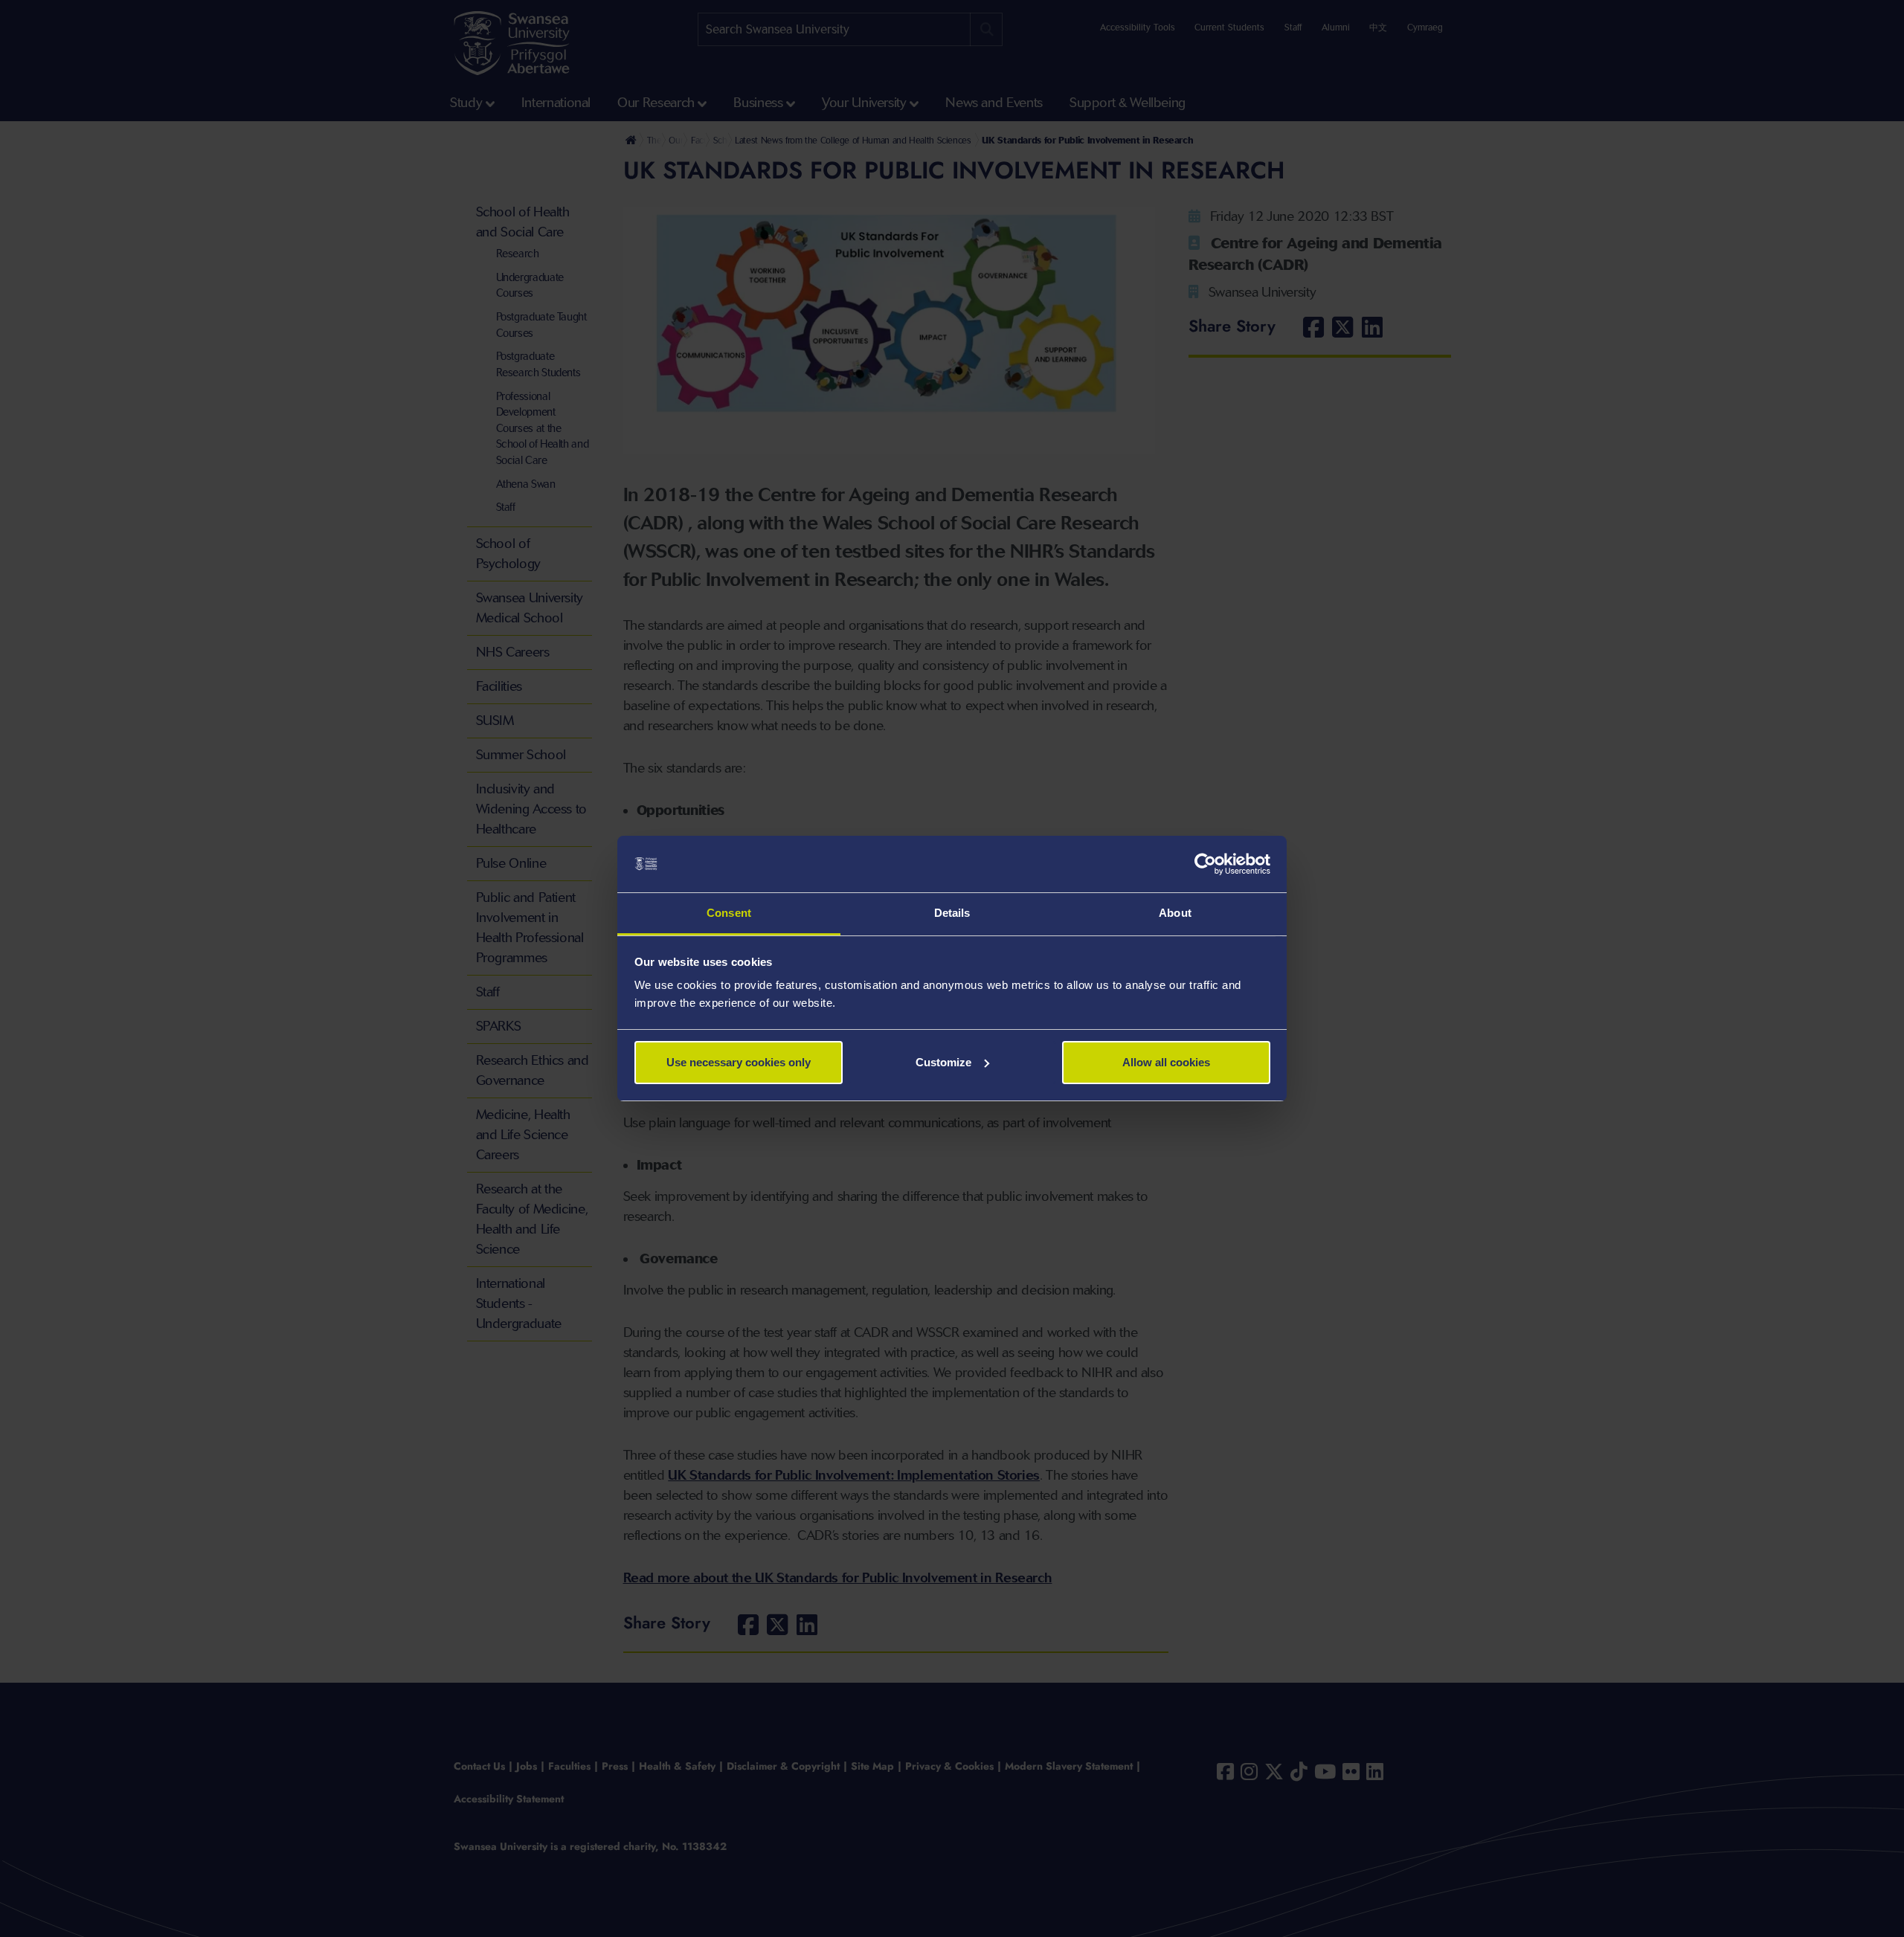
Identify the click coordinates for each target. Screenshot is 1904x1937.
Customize (943, 1062)
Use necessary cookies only (739, 1062)
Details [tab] (952, 913)
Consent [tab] (729, 913)
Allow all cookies (1166, 1062)
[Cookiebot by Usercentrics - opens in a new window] (1205, 864)
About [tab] (1175, 913)
